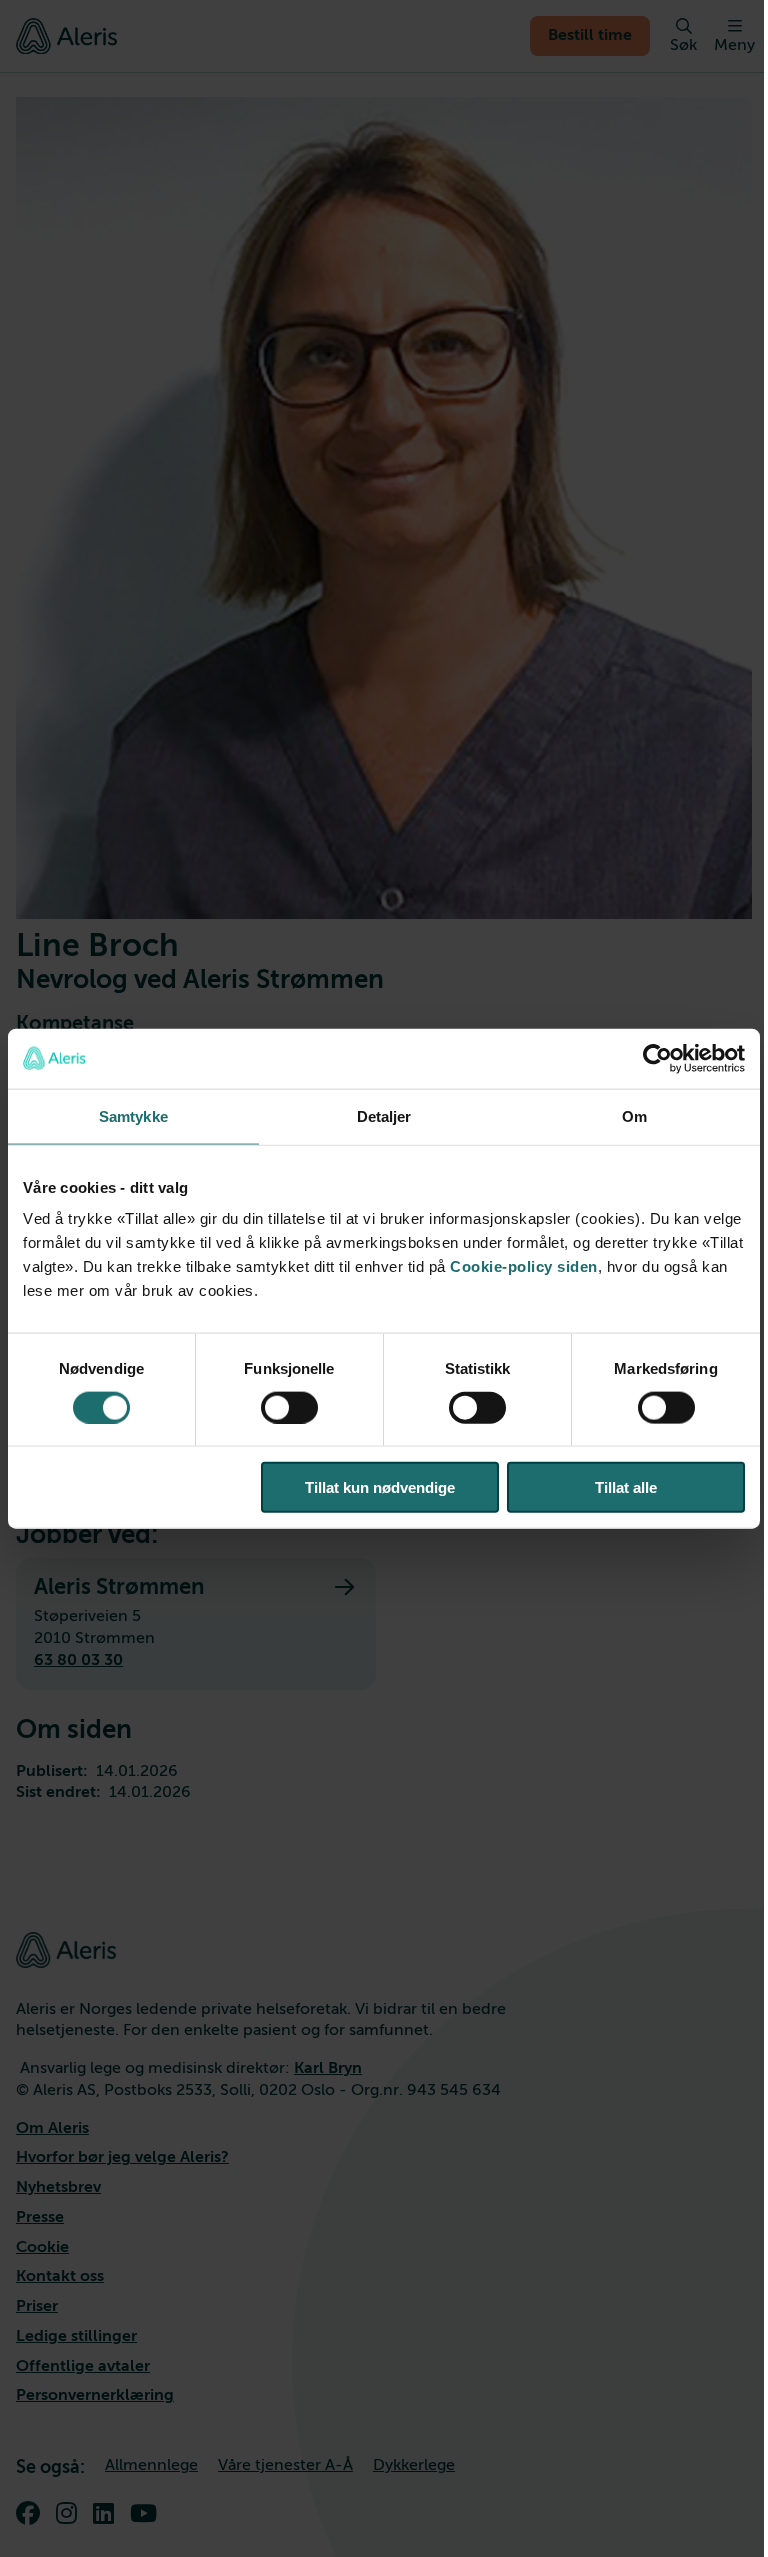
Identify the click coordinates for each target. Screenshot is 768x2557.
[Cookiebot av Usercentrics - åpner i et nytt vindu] (657, 1058)
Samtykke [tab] (133, 1115)
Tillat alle (626, 1487)
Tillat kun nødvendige (380, 1487)
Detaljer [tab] (384, 1115)
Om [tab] (634, 1115)
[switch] (289, 1407)
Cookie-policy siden (524, 1266)
